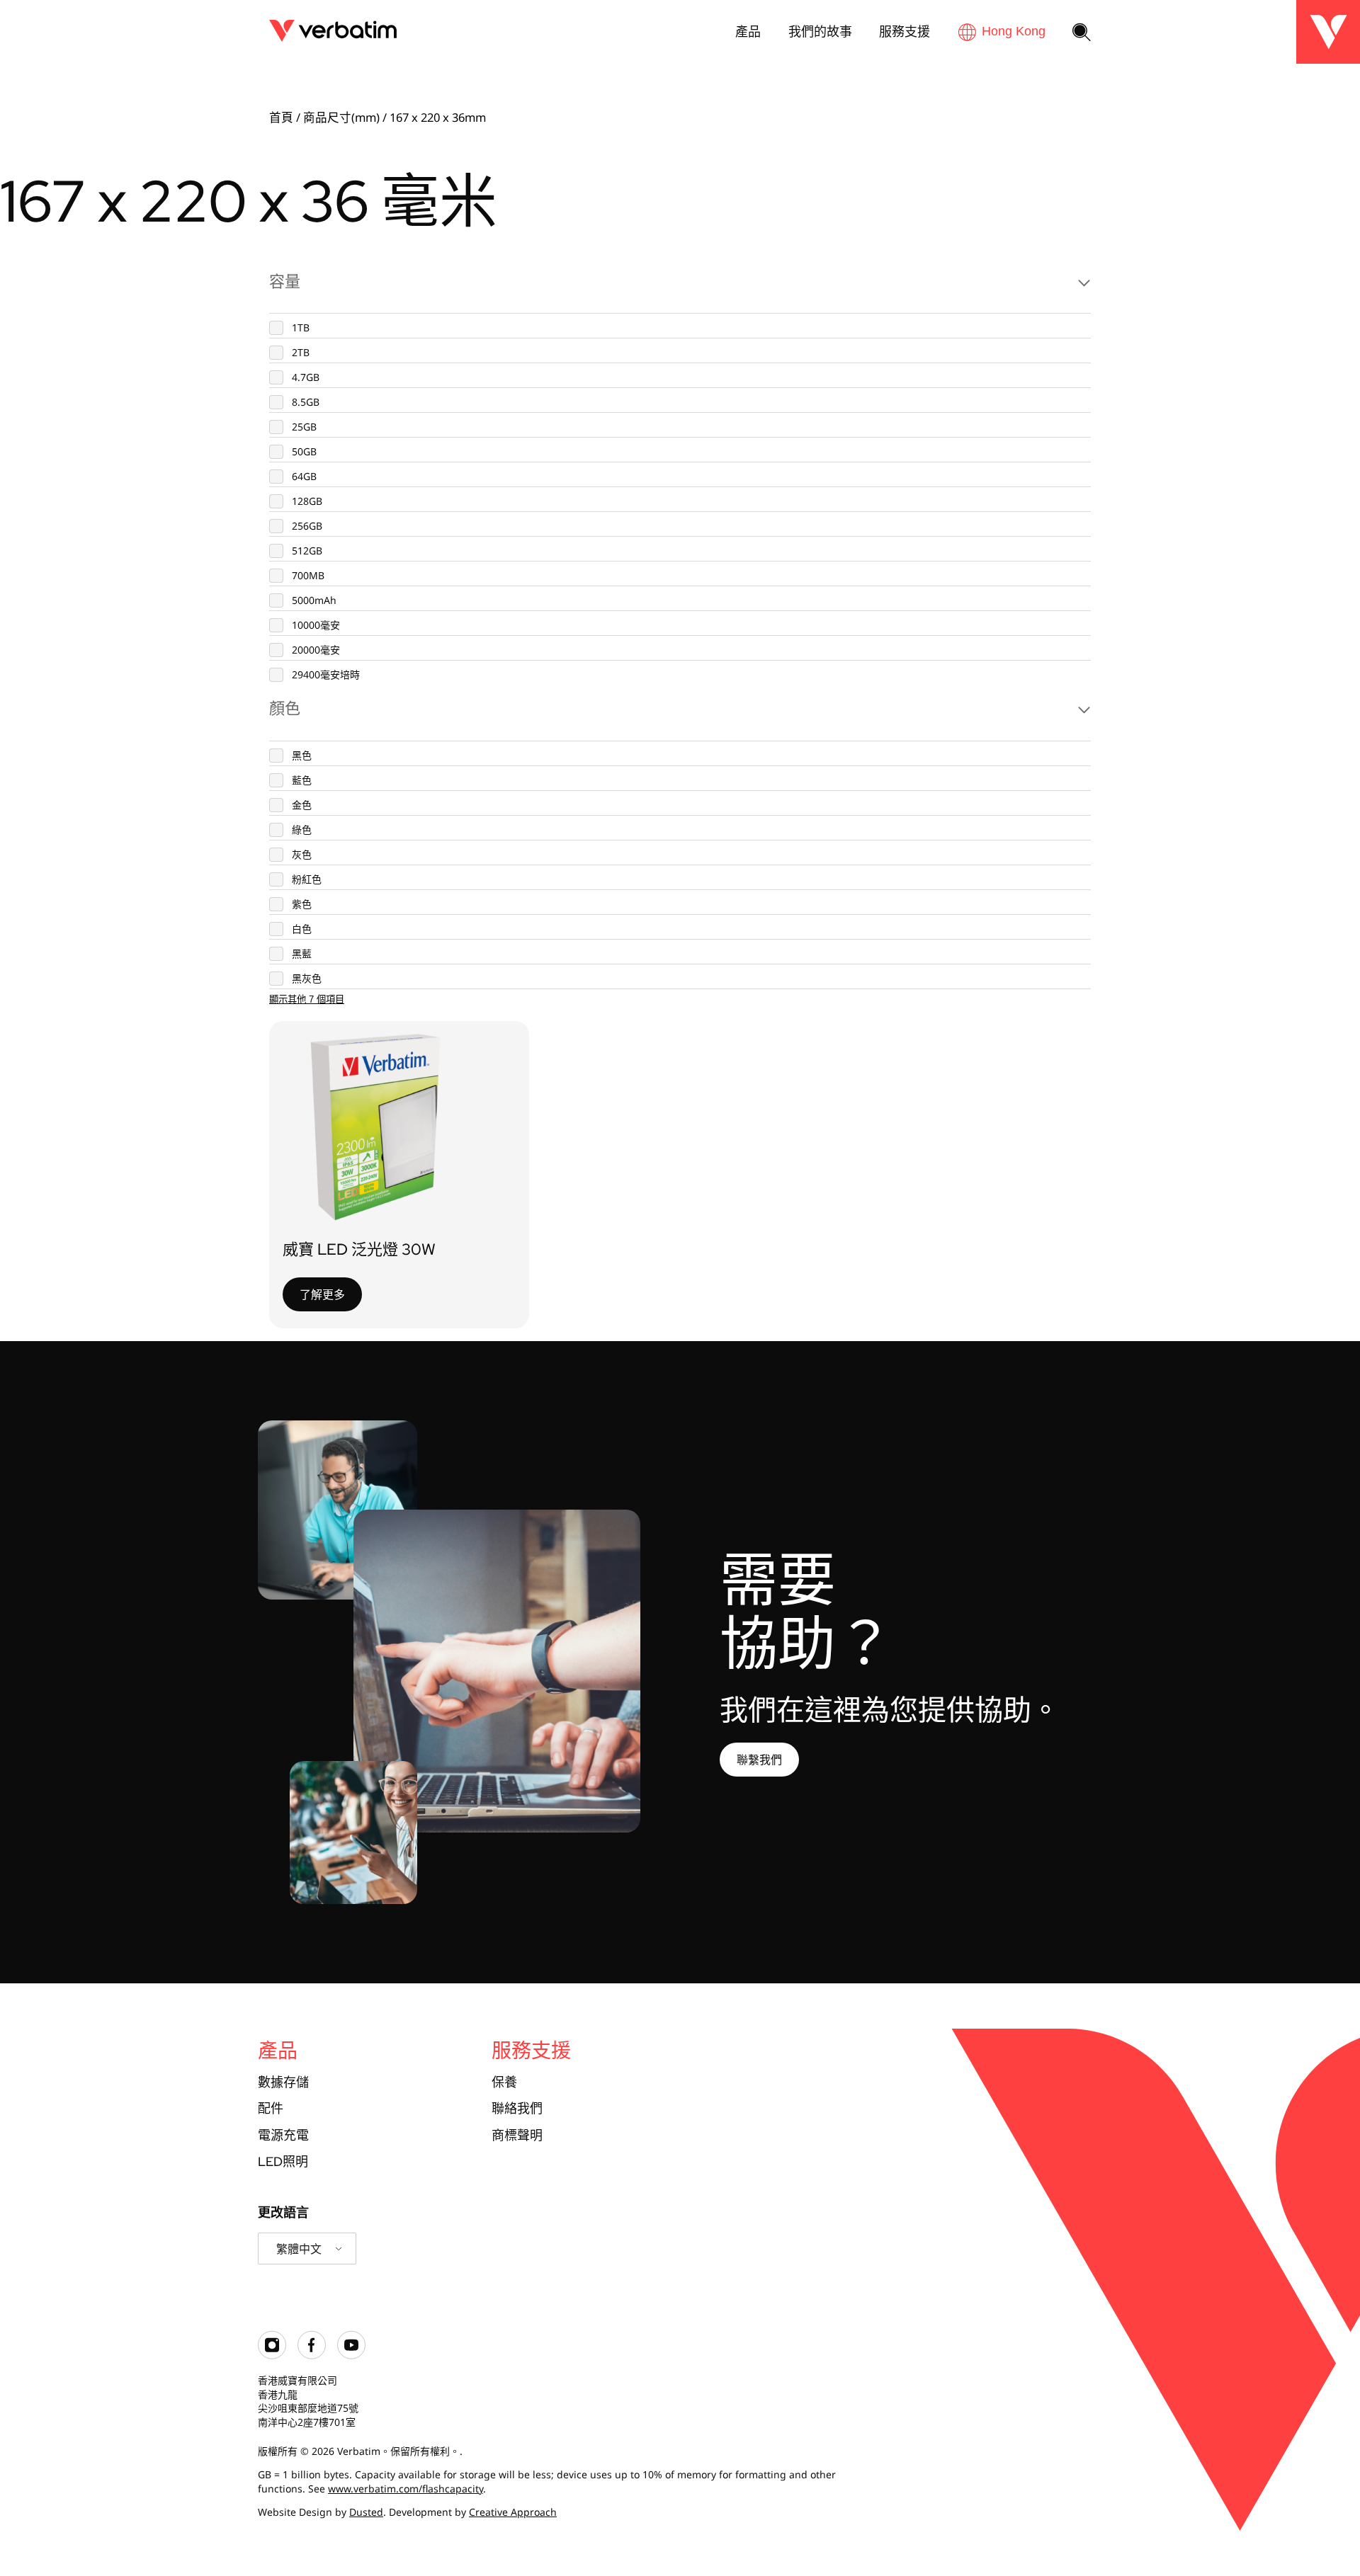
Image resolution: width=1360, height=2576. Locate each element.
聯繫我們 (759, 1760)
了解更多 (322, 1294)
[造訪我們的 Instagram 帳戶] (272, 2355)
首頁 (281, 117)
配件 (271, 2108)
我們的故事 (820, 31)
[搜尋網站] (1082, 33)
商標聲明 (517, 2135)
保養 (504, 2082)
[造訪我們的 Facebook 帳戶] (312, 2355)
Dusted (366, 2512)
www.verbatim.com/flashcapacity (406, 2489)
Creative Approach (513, 2512)
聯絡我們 (517, 2108)
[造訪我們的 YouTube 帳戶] (351, 2355)
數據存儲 (283, 2082)
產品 (748, 31)
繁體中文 (299, 2249)
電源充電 (283, 2135)
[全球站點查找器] (1002, 32)
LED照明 (283, 2161)
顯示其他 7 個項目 (307, 999)
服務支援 (905, 31)
